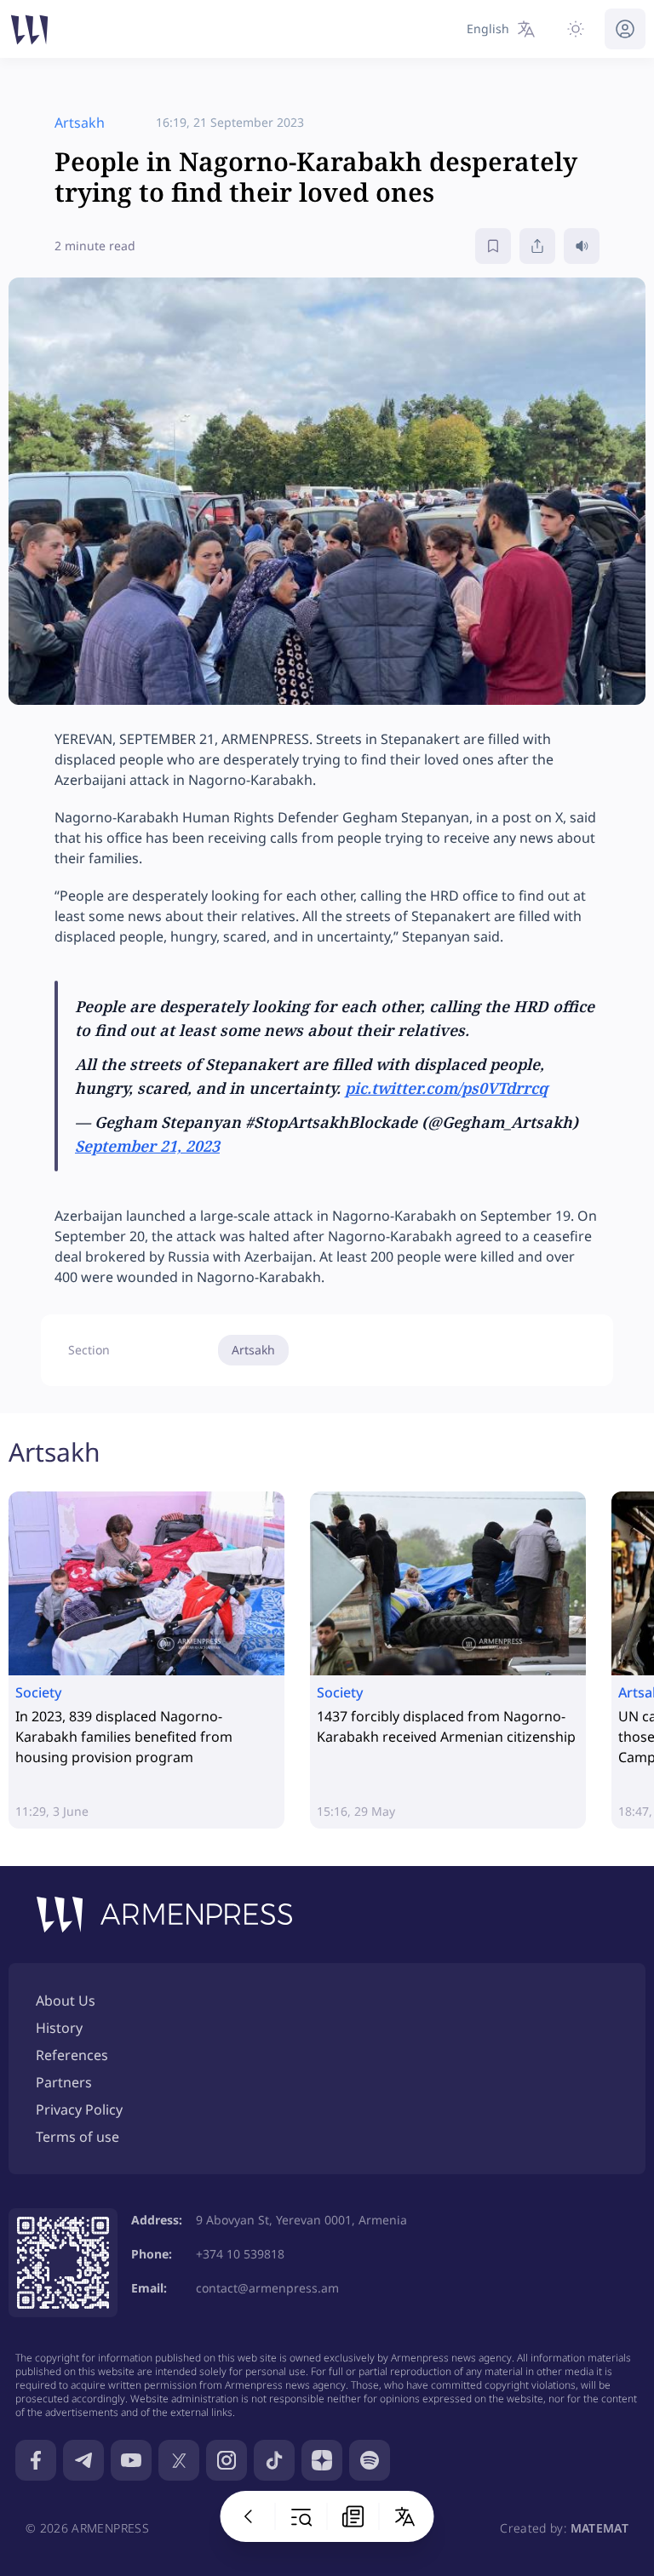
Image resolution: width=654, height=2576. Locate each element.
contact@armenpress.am (267, 2288)
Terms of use (77, 2137)
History (59, 2028)
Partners (64, 2082)
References (72, 2055)
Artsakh (253, 1350)
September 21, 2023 (147, 1146)
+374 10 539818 (240, 2254)
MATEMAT (599, 2528)
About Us (66, 2001)
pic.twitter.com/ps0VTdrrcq (446, 1088)
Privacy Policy (79, 2109)
